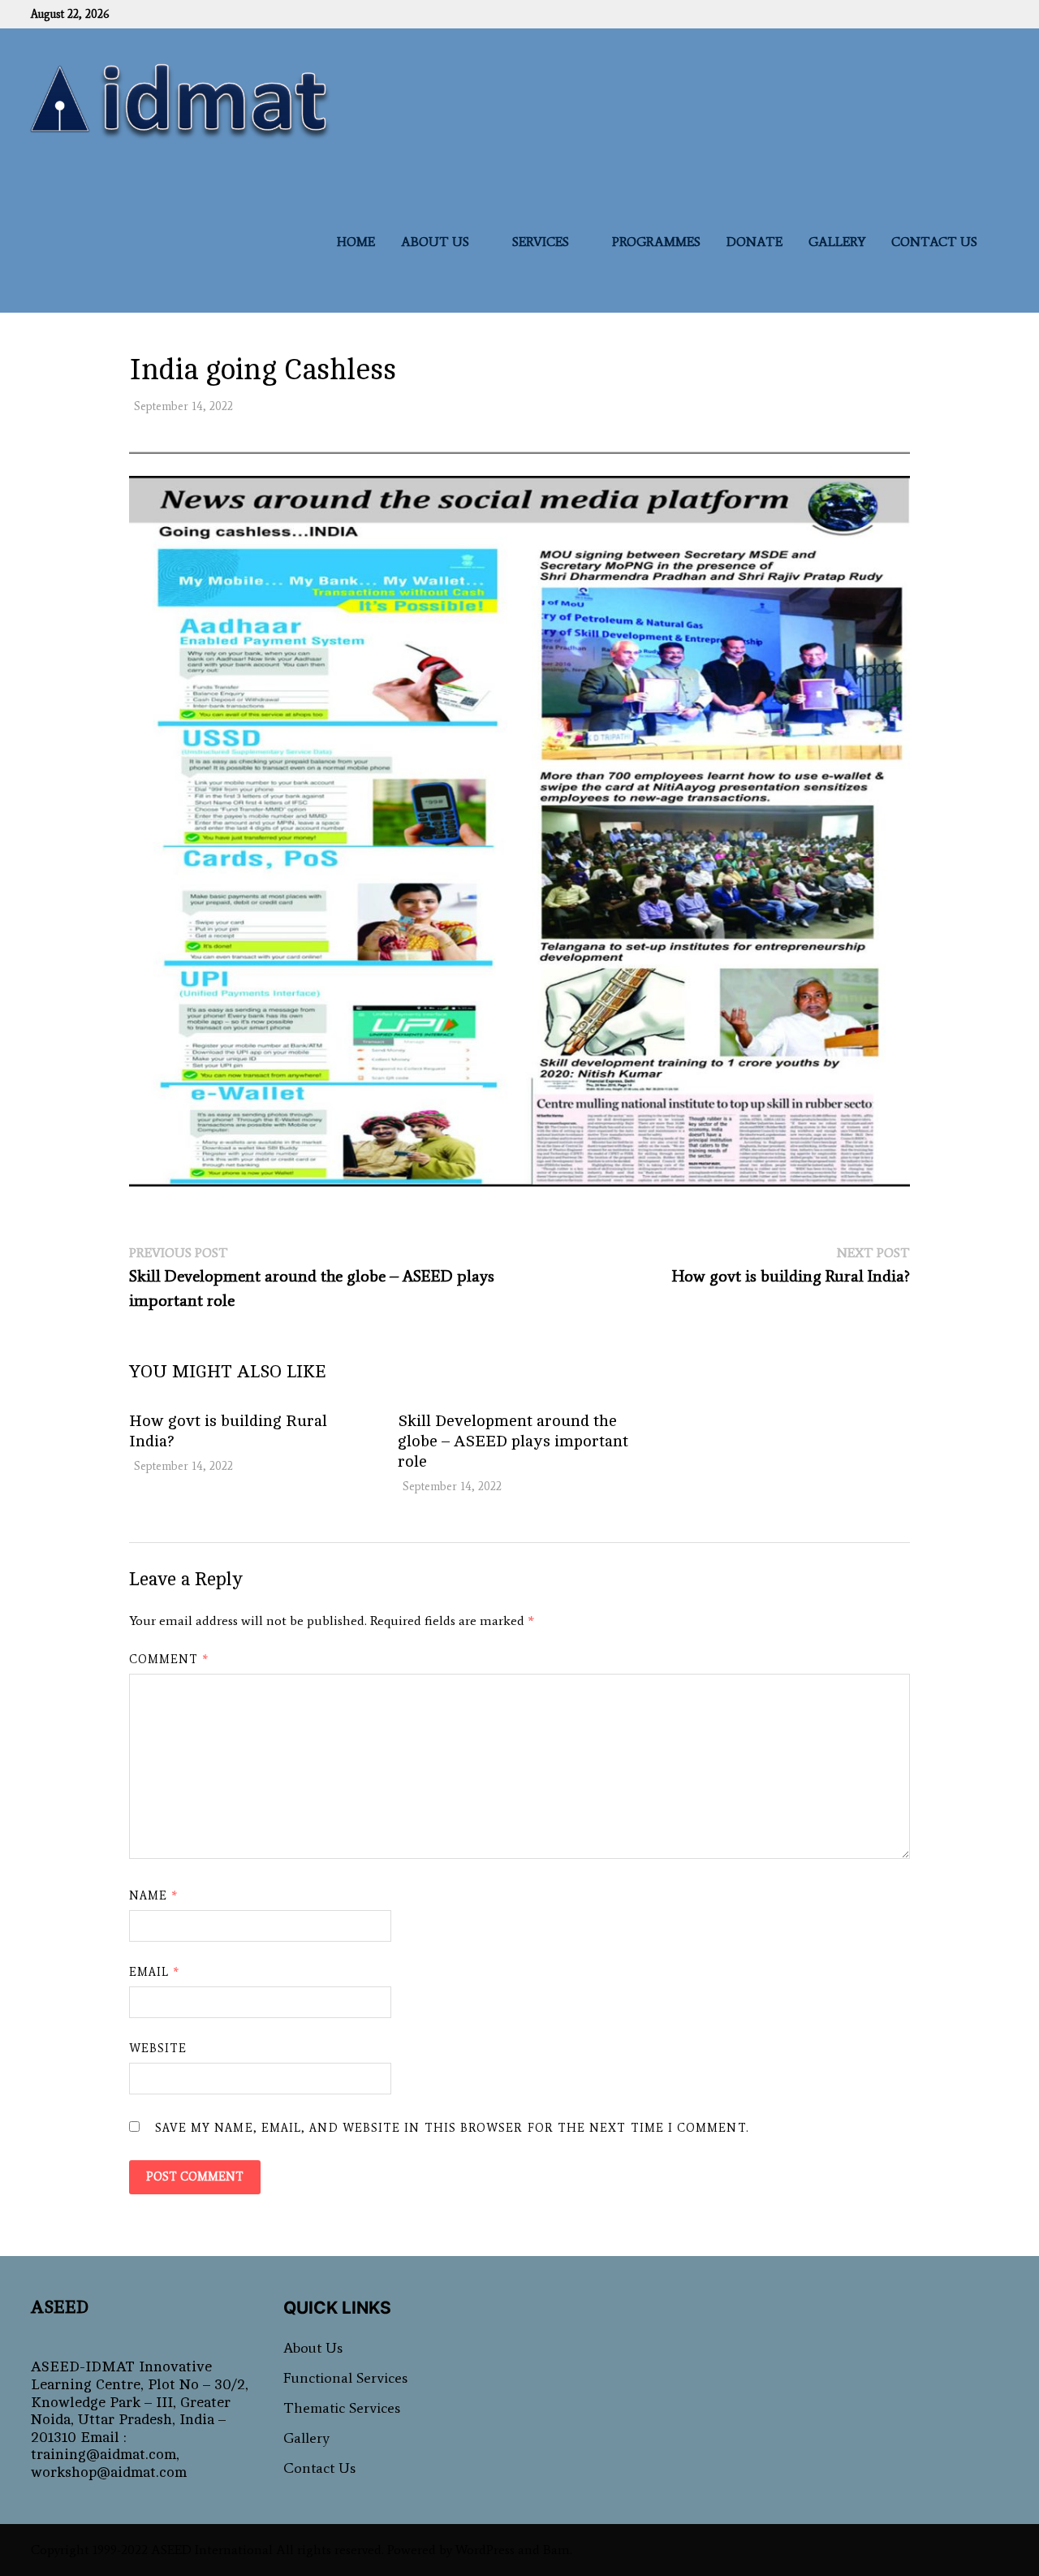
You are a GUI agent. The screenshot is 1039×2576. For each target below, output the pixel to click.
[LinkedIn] (1004, 13)
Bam (556, 2550)
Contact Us (934, 242)
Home (356, 242)
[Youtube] (996, 13)
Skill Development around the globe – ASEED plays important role (513, 1441)
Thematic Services (342, 2408)
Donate (754, 242)
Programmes (656, 242)
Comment (169, 1660)
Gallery (837, 242)
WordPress (485, 2550)
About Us (435, 242)
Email (155, 1972)
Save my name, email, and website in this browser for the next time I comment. (452, 2128)
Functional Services (345, 2378)
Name (153, 1896)
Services (541, 242)
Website (158, 2049)
